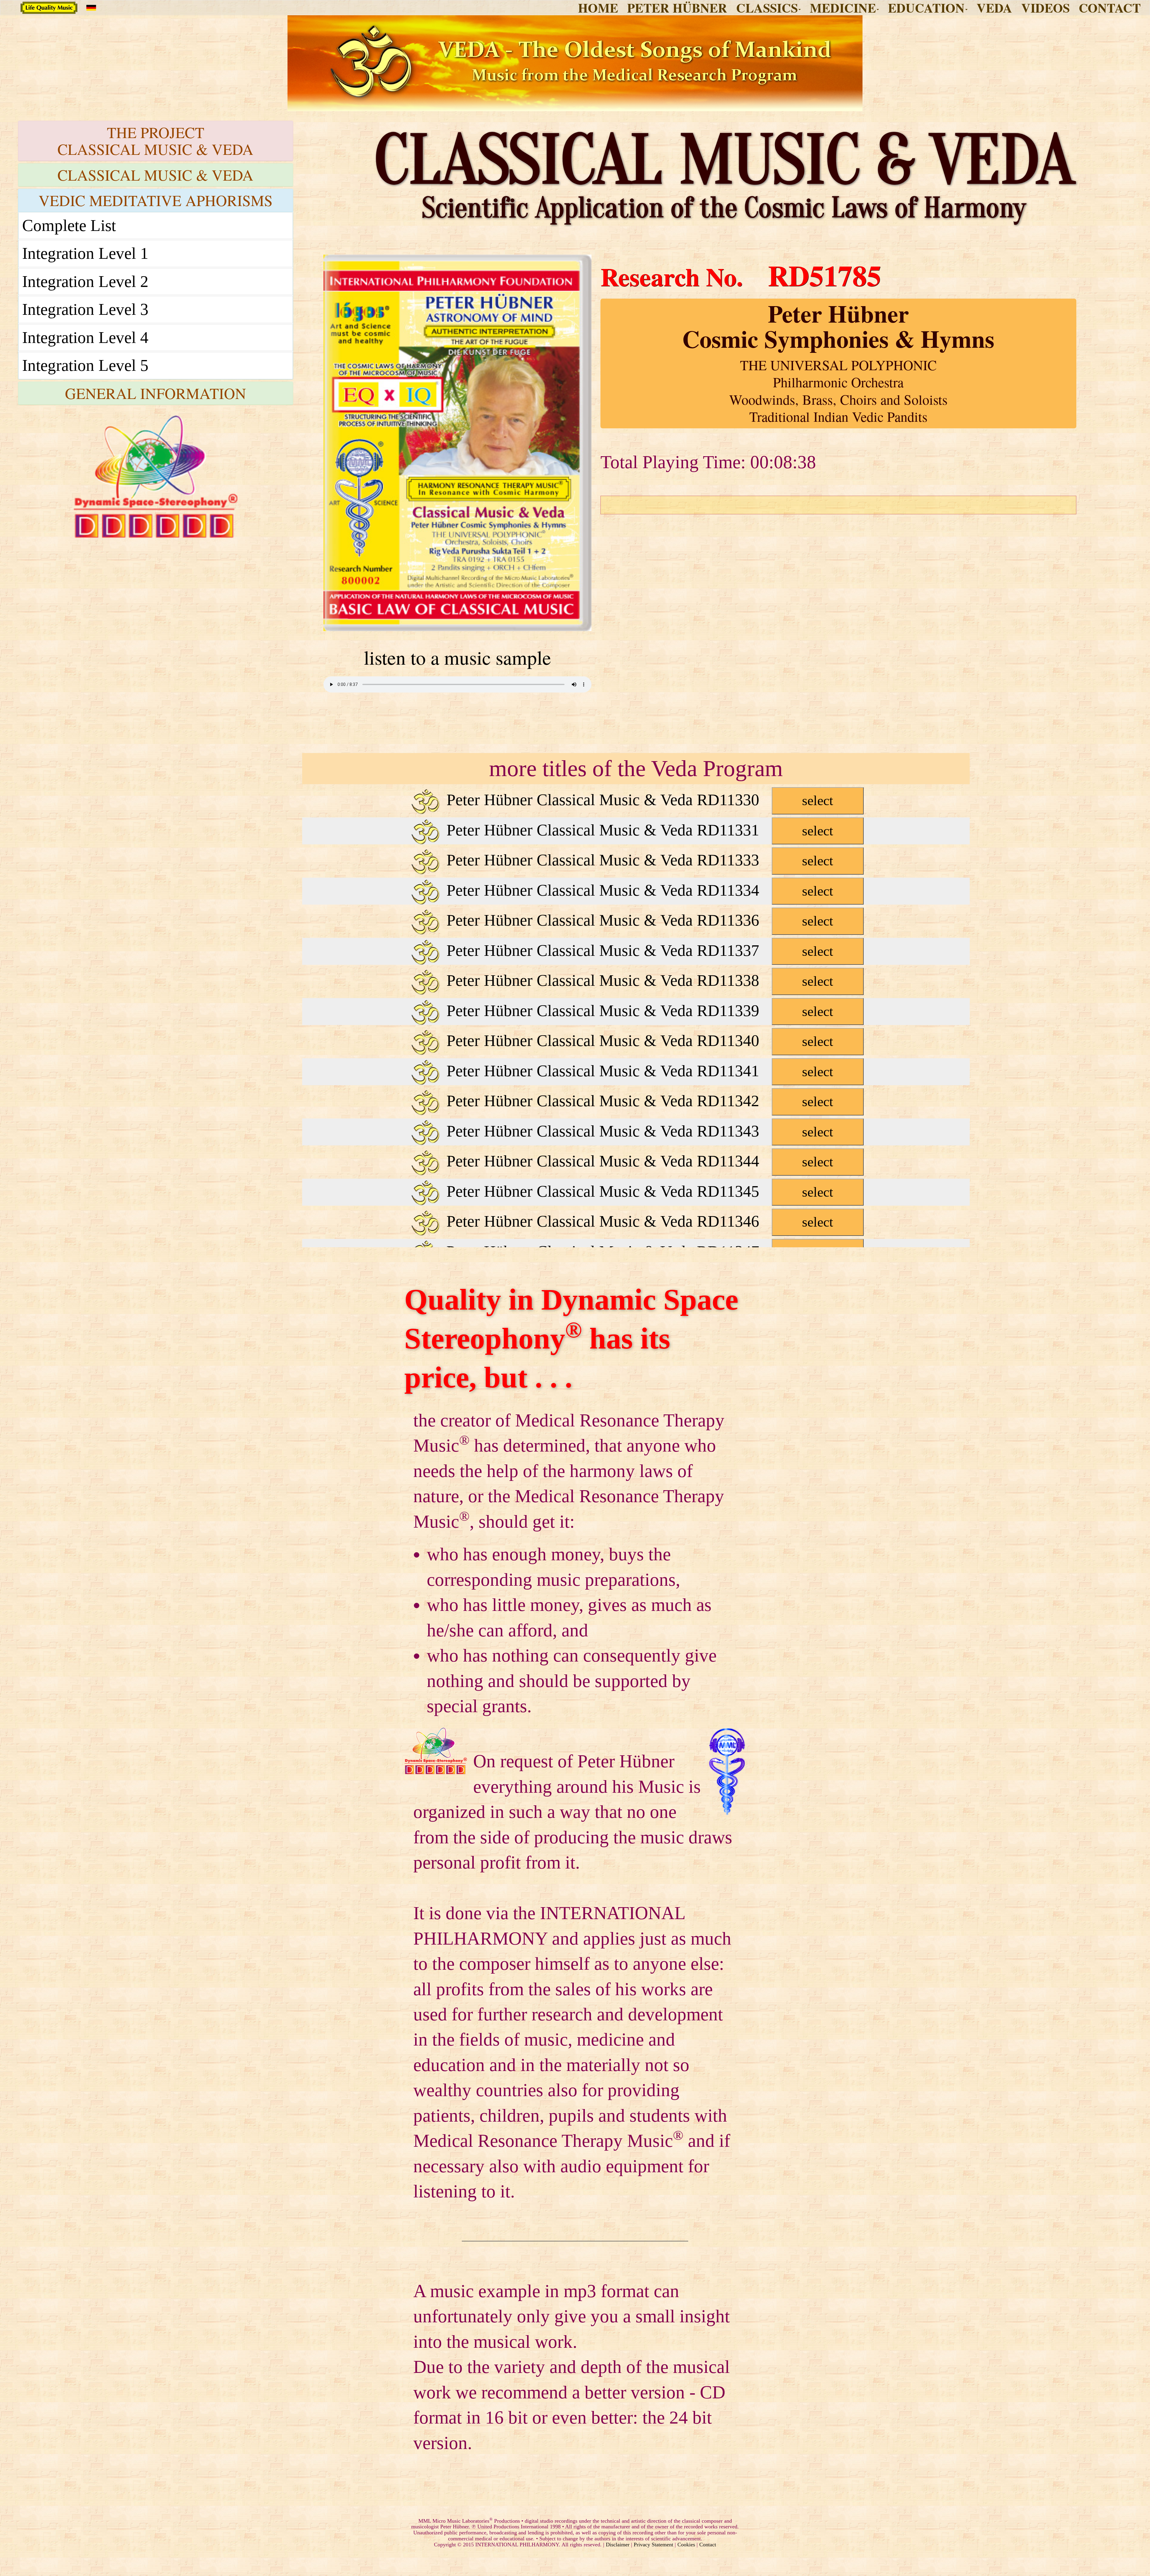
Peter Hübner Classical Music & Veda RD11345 (638, 1191)
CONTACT (1110, 8)
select (818, 801)
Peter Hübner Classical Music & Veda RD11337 (638, 950)
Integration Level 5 (85, 365)
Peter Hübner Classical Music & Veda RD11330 (638, 800)
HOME (598, 8)
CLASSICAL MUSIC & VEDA (155, 175)
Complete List (69, 225)
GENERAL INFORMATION (156, 393)
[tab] (156, 141)
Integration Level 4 (85, 337)
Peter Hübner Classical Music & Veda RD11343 (638, 1131)
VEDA (994, 8)
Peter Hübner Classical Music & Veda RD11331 (638, 830)
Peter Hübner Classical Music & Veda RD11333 (638, 860)
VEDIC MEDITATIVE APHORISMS (156, 200)
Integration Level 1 (85, 253)
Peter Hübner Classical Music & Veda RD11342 (638, 1101)
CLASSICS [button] (767, 8)
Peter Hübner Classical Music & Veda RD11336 (638, 920)
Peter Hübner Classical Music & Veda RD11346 (638, 1221)
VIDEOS (1045, 8)
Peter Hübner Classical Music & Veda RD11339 (638, 1011)
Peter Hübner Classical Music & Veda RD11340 (638, 1041)
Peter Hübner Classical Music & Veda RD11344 (638, 1161)
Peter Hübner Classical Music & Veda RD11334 (638, 890)
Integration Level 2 (85, 281)
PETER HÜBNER (677, 8)
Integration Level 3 (85, 309)
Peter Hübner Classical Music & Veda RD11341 (638, 1071)
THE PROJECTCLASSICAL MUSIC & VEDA (155, 141)
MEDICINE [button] (843, 8)
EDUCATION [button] (926, 8)
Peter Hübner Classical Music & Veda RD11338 (638, 980)
